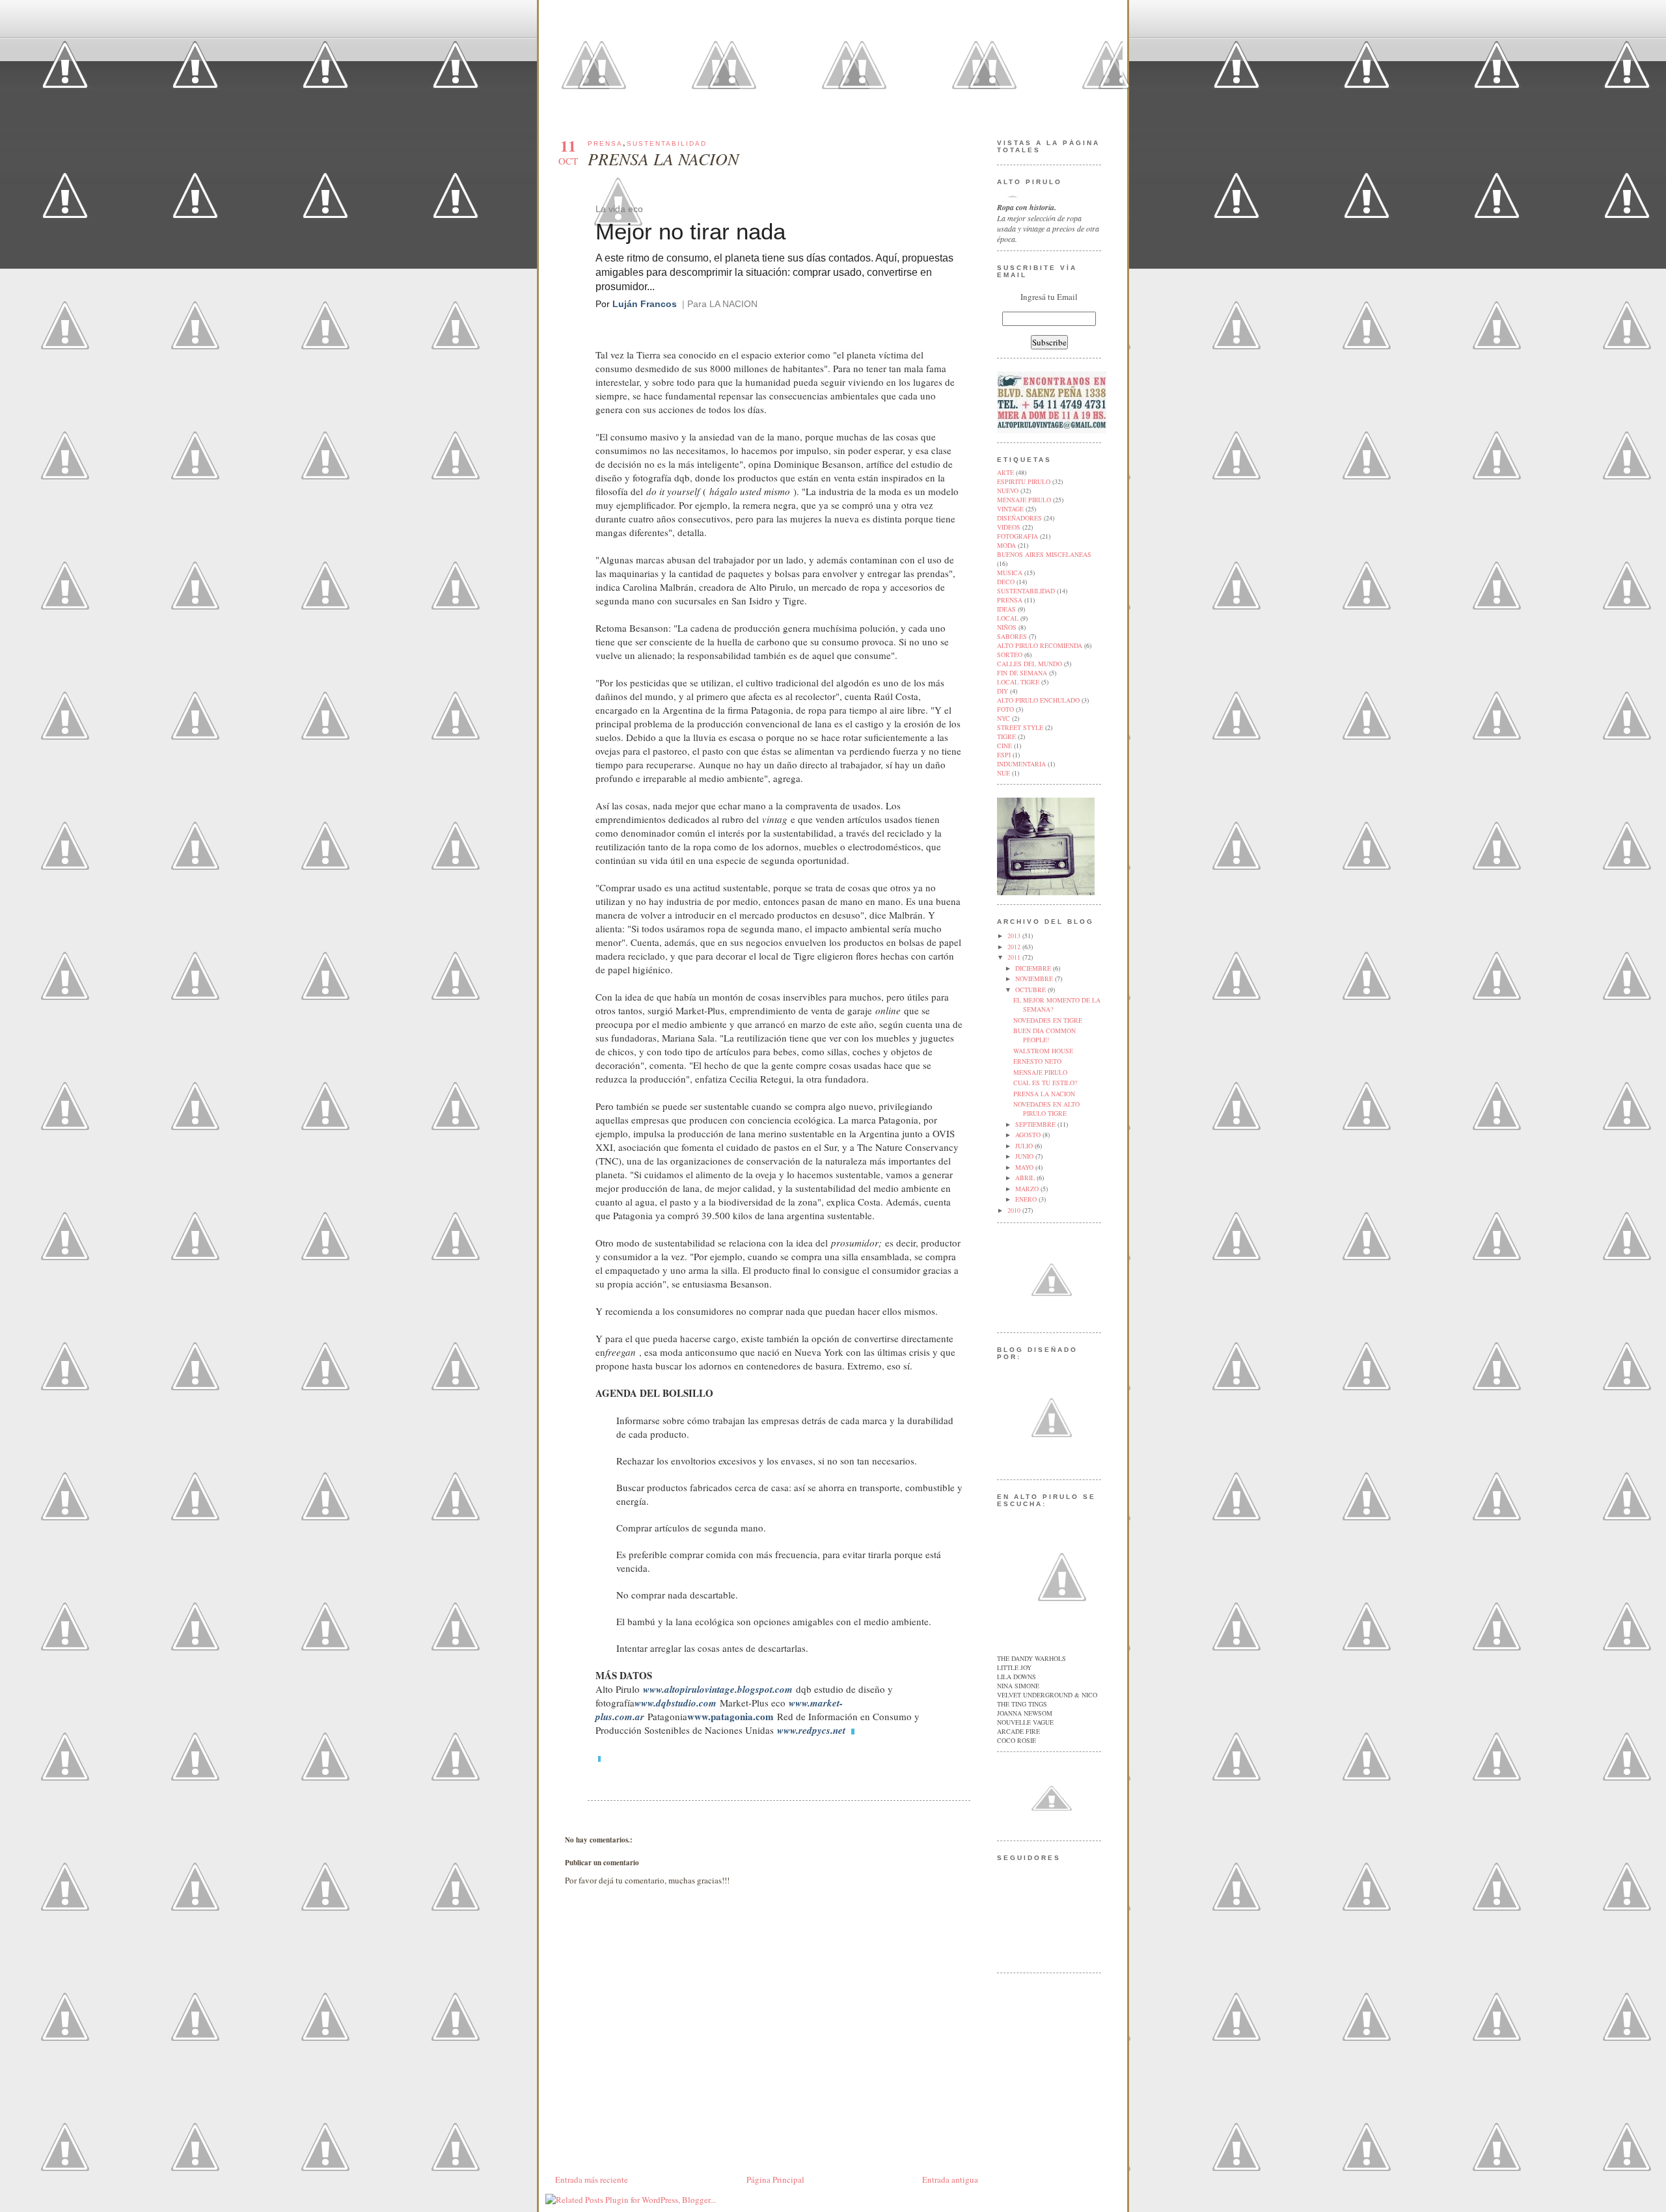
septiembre (1036, 1124)
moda (1006, 545)
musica (1010, 573)
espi (1004, 755)
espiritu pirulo (1024, 481)
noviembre (1035, 978)
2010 (1015, 1210)
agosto (1029, 1135)
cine (1004, 746)
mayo (1025, 1167)
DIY (1003, 691)
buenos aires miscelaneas (1044, 554)
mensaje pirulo (1024, 500)
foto (1005, 709)
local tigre (1018, 682)
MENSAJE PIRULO (1040, 1072)
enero (1027, 1199)
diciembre (1034, 968)
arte (1005, 472)
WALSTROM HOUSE (1043, 1051)
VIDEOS (1009, 527)
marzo (1028, 1189)
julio (1025, 1146)
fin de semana (1022, 673)
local (1008, 618)
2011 (1015, 957)
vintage (1010, 509)
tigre (1006, 736)
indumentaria (1021, 764)
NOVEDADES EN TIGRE (1048, 1020)
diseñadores (1019, 518)
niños (1007, 627)
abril (1026, 1178)
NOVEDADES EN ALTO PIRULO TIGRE (1046, 1109)
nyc (1004, 718)
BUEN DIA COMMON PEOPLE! (1045, 1035)
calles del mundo (1030, 664)
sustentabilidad (667, 143)
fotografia (1017, 536)
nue (1004, 773)
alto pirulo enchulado (1038, 700)
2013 (1015, 936)
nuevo (1008, 491)
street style (1020, 727)
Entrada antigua (950, 2179)
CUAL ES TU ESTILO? (1045, 1083)
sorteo (1010, 654)
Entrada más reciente (592, 2179)
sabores (1012, 636)
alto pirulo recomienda (1040, 645)
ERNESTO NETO (1037, 1061)
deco (1006, 582)
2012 (1015, 947)
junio (1025, 1156)
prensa (605, 143)
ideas (1006, 609)
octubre (1031, 990)
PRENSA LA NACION (663, 158)
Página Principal (775, 2179)
